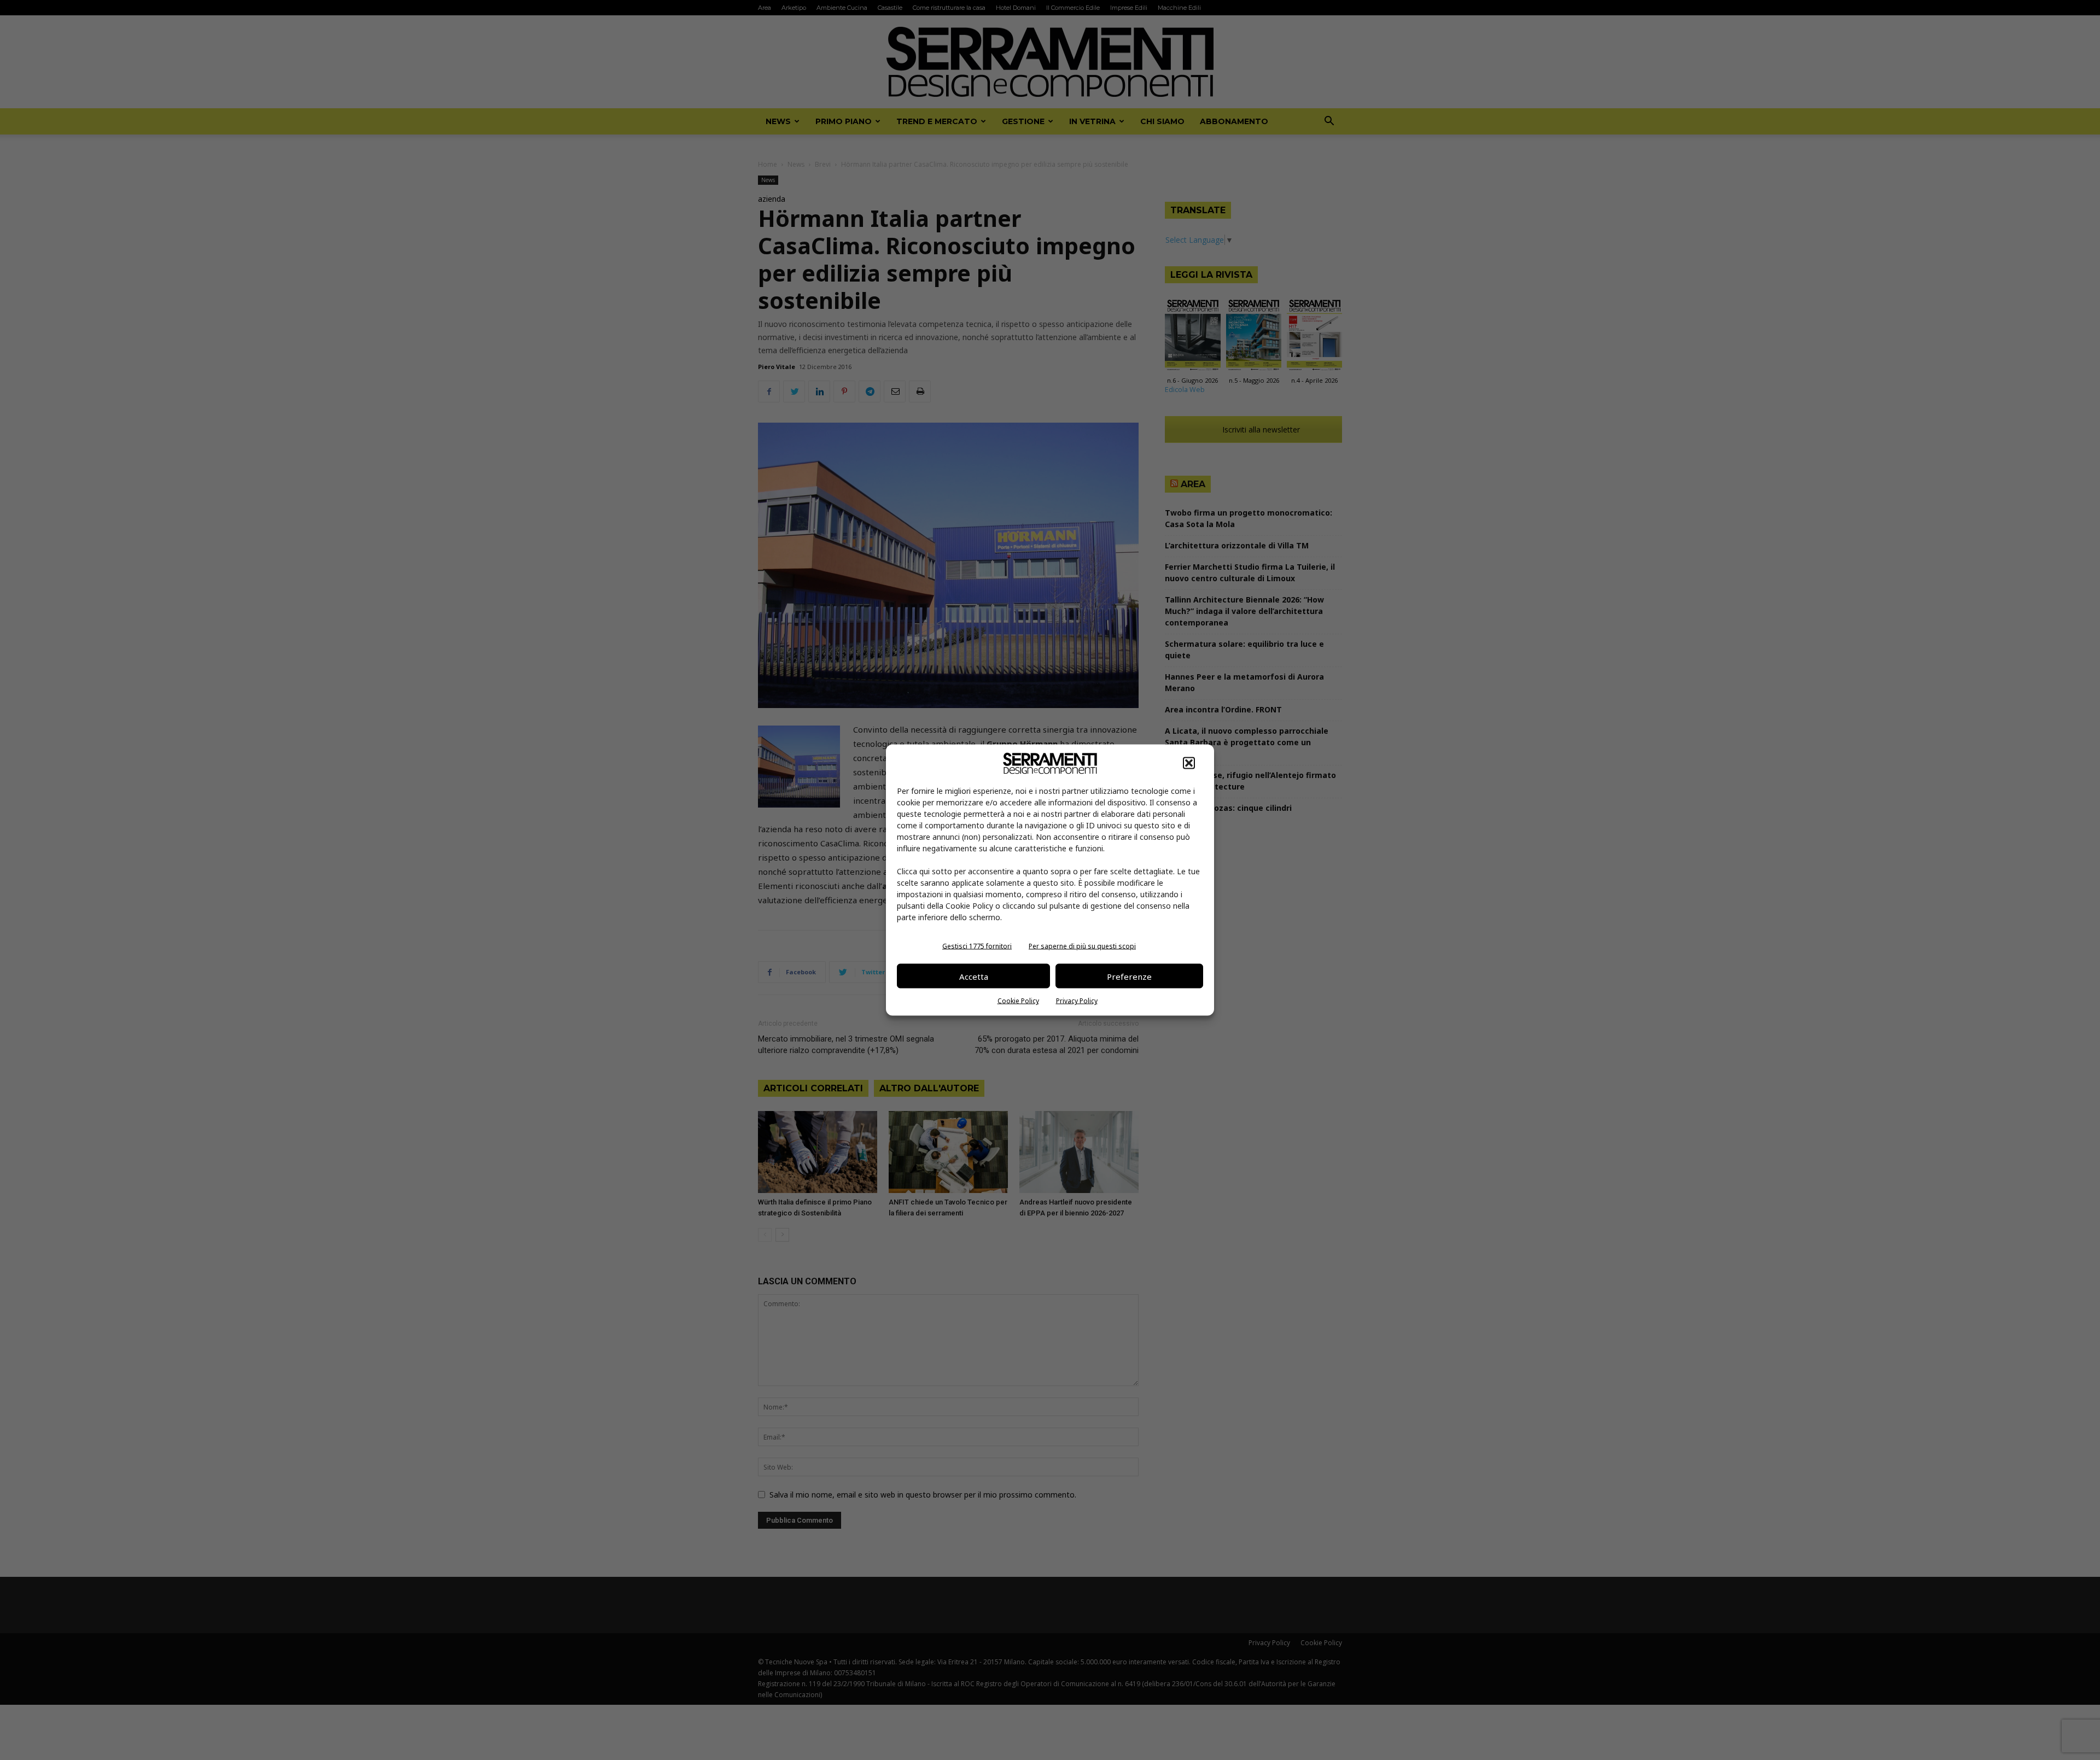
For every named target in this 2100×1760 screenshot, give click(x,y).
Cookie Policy (1018, 1001)
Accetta (974, 976)
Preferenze (1129, 976)
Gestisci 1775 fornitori (977, 946)
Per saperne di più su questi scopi (1082, 946)
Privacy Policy (1077, 1001)
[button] (1189, 763)
